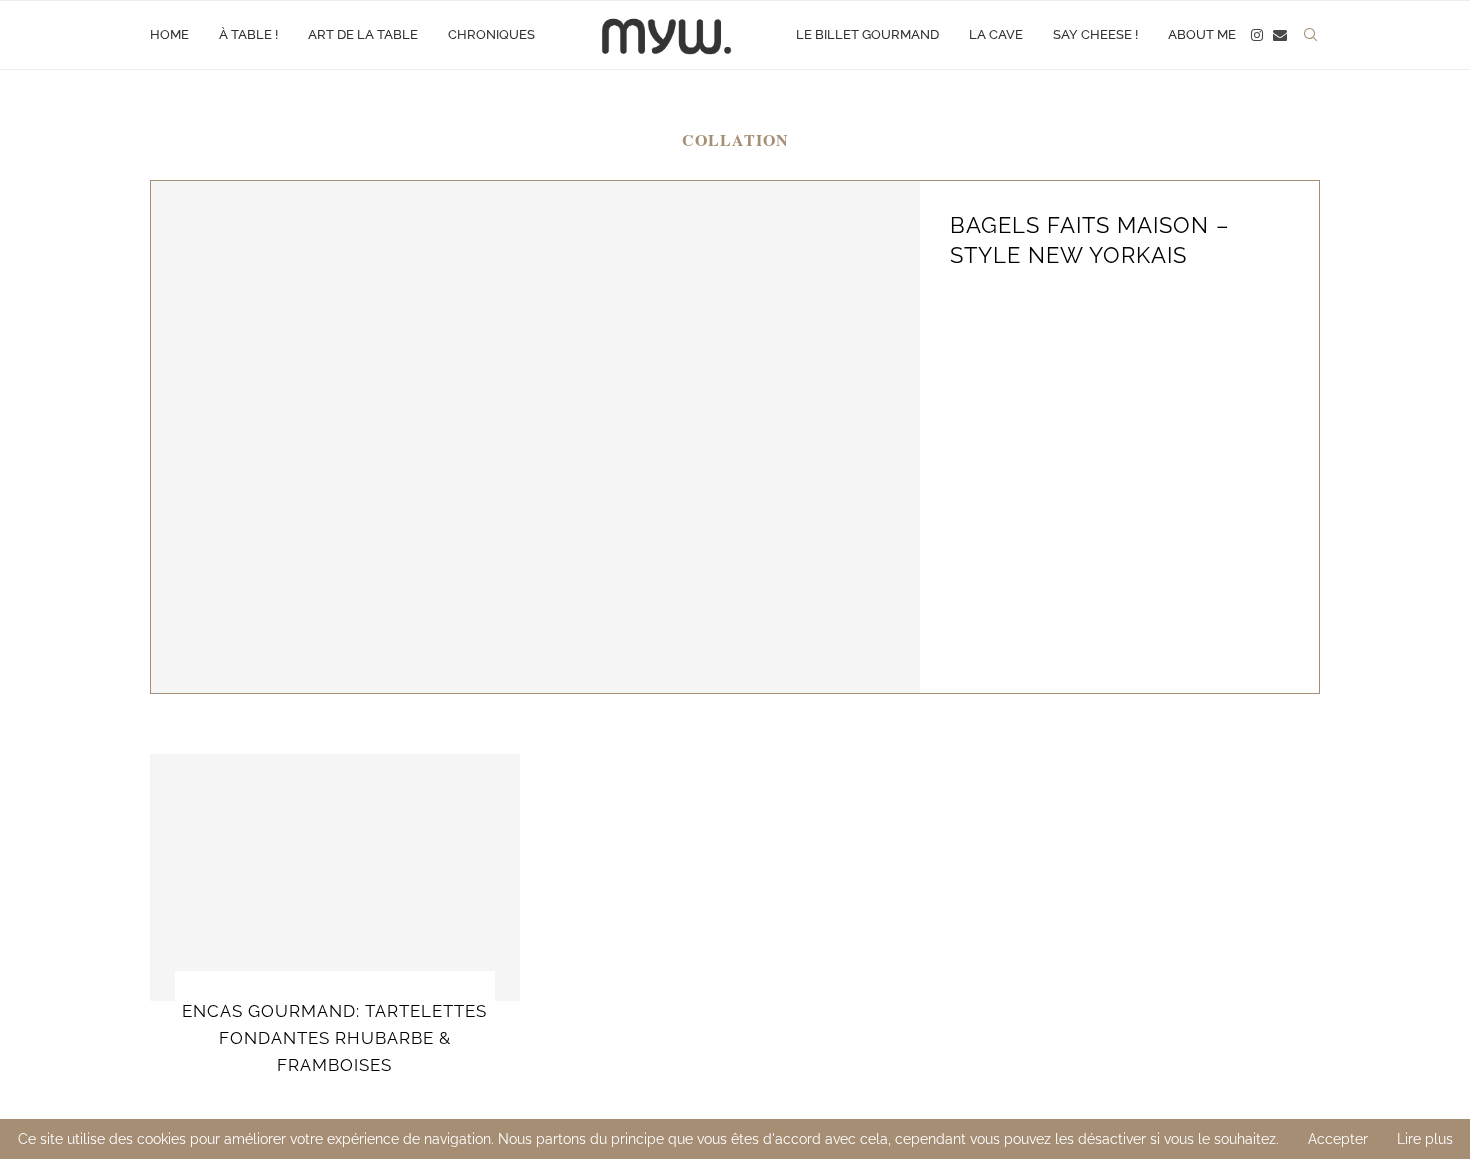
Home (169, 34)
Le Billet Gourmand (867, 34)
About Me (1202, 34)
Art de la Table (363, 34)
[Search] (1310, 35)
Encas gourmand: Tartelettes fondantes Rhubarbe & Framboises (334, 1038)
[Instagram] (1257, 35)
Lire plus (1425, 1139)
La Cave (996, 34)
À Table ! (248, 34)
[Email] (1280, 35)
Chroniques (491, 34)
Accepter (1338, 1139)
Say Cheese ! (1095, 34)
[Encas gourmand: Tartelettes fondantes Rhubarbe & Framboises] (335, 877)
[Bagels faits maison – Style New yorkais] (535, 437)
